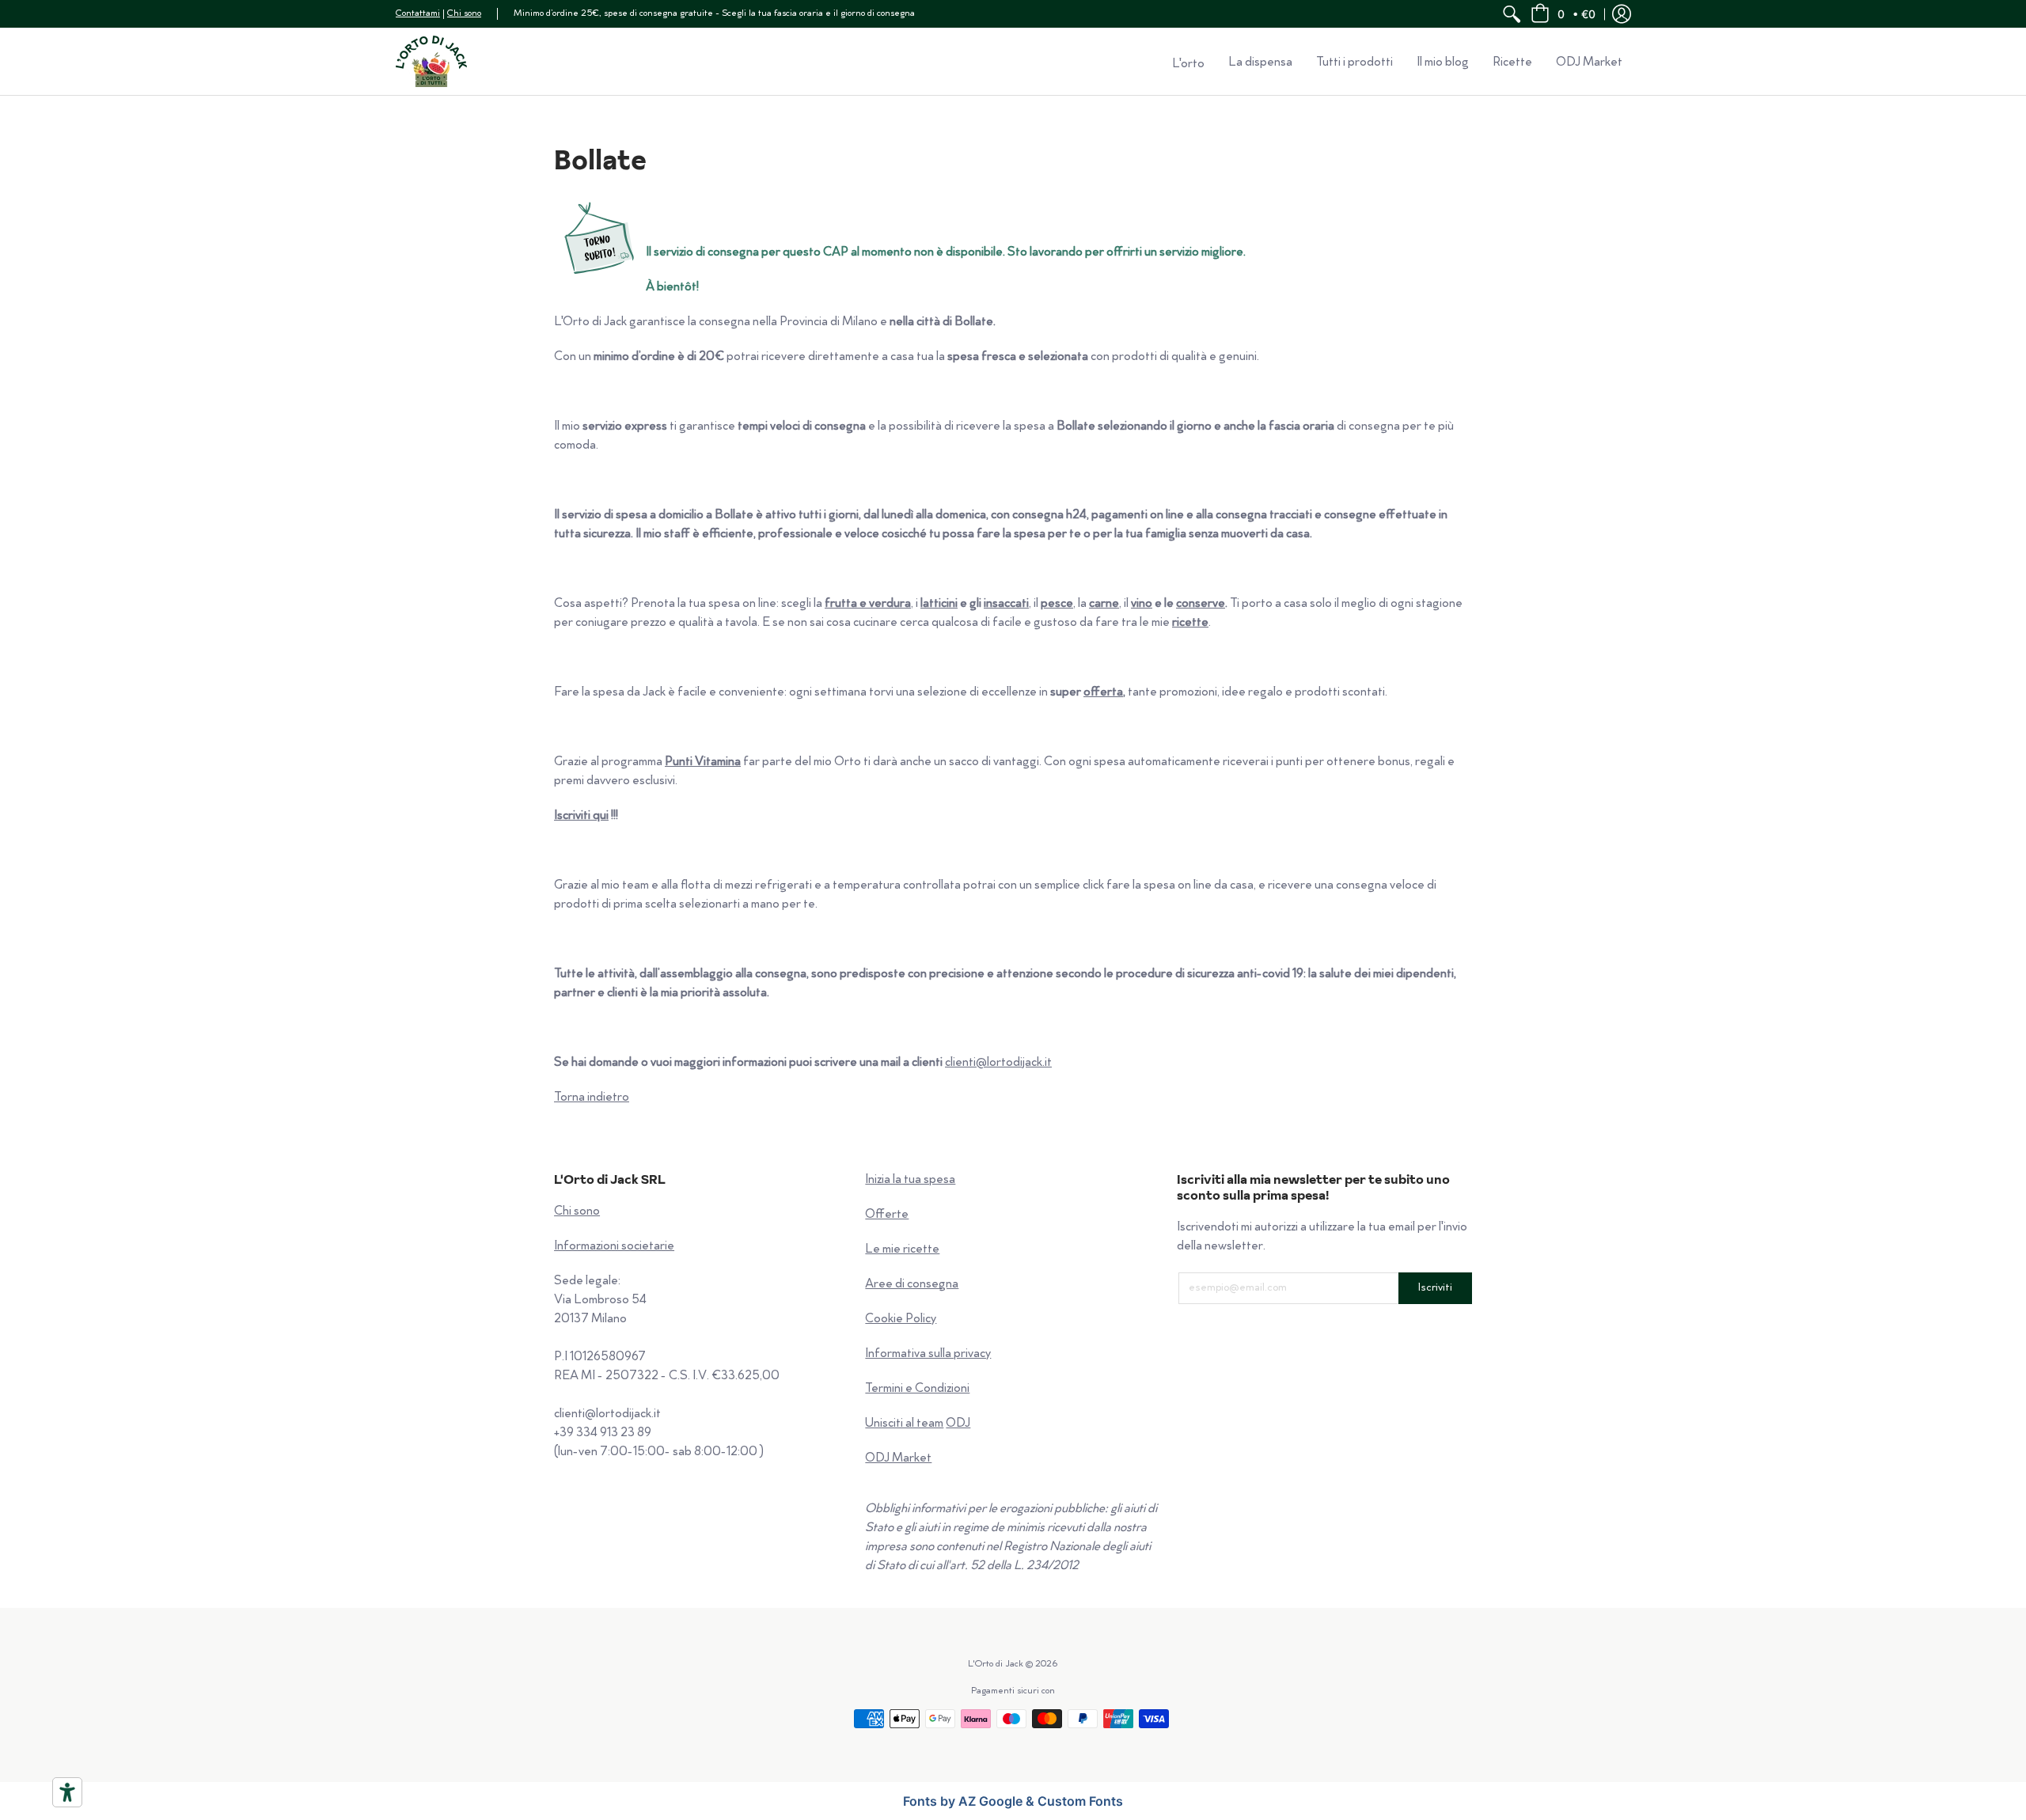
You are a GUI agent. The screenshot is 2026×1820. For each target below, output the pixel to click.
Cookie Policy (901, 1319)
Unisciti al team (904, 1424)
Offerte (887, 1215)
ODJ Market (898, 1459)
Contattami (418, 14)
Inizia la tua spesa (910, 1180)
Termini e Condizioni (917, 1389)
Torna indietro (592, 1098)
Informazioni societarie (614, 1247)
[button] (1563, 14)
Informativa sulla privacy (928, 1354)
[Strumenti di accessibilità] (67, 1792)
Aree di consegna (912, 1285)
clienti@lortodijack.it (998, 1063)
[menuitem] (1512, 14)
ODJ (958, 1424)
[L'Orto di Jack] (431, 61)
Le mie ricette (902, 1250)
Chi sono (464, 14)
